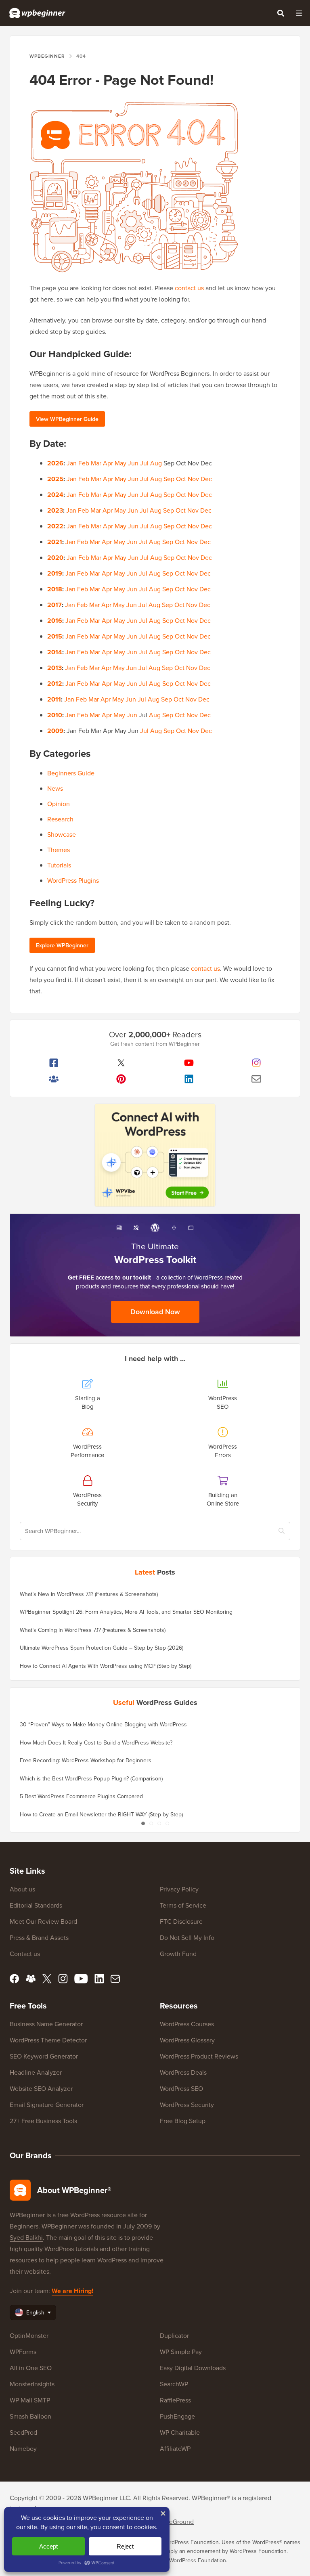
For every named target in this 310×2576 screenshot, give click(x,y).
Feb (84, 463)
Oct (181, 479)
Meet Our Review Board (43, 1921)
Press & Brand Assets (39, 1937)
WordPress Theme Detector (48, 2040)
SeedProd (23, 2432)
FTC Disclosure (181, 1921)
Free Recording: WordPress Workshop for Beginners (86, 1760)
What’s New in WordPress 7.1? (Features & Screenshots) (89, 1594)
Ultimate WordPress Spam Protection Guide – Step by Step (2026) (102, 1648)
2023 (55, 510)
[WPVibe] (155, 1155)
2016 (55, 621)
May (120, 463)
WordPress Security (187, 2105)
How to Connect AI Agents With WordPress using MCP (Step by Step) (106, 1666)
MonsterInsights (32, 2384)
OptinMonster (29, 2335)
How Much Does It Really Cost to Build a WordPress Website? (96, 1742)
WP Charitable (180, 2432)
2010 (55, 715)
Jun (133, 463)
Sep (169, 479)
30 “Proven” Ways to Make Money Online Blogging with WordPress (103, 1724)
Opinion (59, 804)
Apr (108, 463)
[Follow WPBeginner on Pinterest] (121, 1079)
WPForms (23, 2352)
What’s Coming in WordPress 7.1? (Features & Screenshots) (93, 1630)
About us (22, 1889)
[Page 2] (151, 1823)
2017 (54, 605)
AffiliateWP (175, 2448)
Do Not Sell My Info (187, 1937)
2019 (55, 573)
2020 (55, 558)
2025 (55, 479)
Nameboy (23, 2448)
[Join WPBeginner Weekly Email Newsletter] (257, 1079)
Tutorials (59, 865)
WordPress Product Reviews (199, 2056)
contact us (189, 288)
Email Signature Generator (47, 2105)
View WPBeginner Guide (67, 419)
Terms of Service (183, 1905)
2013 (54, 668)
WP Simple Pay (181, 2352)
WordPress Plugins (73, 880)
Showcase (62, 834)
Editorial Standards (36, 1905)
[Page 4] (167, 1823)
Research (60, 819)
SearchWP (174, 2384)
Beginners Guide (71, 773)
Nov (193, 479)
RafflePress (175, 2400)
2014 (55, 652)
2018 (55, 589)
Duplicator (174, 2335)
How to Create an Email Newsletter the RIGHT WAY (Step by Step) (101, 1814)
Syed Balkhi (26, 2237)
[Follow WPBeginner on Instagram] (257, 1063)
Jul (144, 463)
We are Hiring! (72, 2291)
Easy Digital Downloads (193, 2368)
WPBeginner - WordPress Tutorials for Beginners (37, 13)
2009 (55, 731)
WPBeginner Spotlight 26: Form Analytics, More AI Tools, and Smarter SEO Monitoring (126, 1612)
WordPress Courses (187, 2024)
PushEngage (177, 2416)
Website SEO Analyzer (41, 2088)
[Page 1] (143, 1823)
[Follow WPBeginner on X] (121, 1063)
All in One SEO (31, 2368)
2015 (55, 636)
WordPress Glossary (187, 2040)
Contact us (25, 1954)
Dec (206, 479)
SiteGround (178, 2522)
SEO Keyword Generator (44, 2056)
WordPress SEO (181, 2088)
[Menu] (299, 13)
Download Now (155, 1312)
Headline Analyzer (36, 2072)
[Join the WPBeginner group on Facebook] (54, 1079)
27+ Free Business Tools (43, 2121)
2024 (55, 495)
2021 (55, 542)
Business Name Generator (46, 2024)
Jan (72, 463)
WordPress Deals (183, 2072)
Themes (59, 850)
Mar (96, 463)
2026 (55, 463)
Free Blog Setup (183, 2121)
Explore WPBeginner (62, 945)
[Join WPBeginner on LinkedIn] (189, 1079)
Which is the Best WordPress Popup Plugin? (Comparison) (91, 1778)
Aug (156, 463)
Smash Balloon (30, 2416)
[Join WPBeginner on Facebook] (54, 1063)
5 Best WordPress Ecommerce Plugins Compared (81, 1796)
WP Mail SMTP (30, 2400)
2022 (55, 526)
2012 (55, 684)
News (55, 788)
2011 (54, 699)
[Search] (281, 13)
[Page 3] (159, 1823)
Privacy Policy (179, 1889)
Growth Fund (178, 1954)
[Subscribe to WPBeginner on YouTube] (189, 1063)
